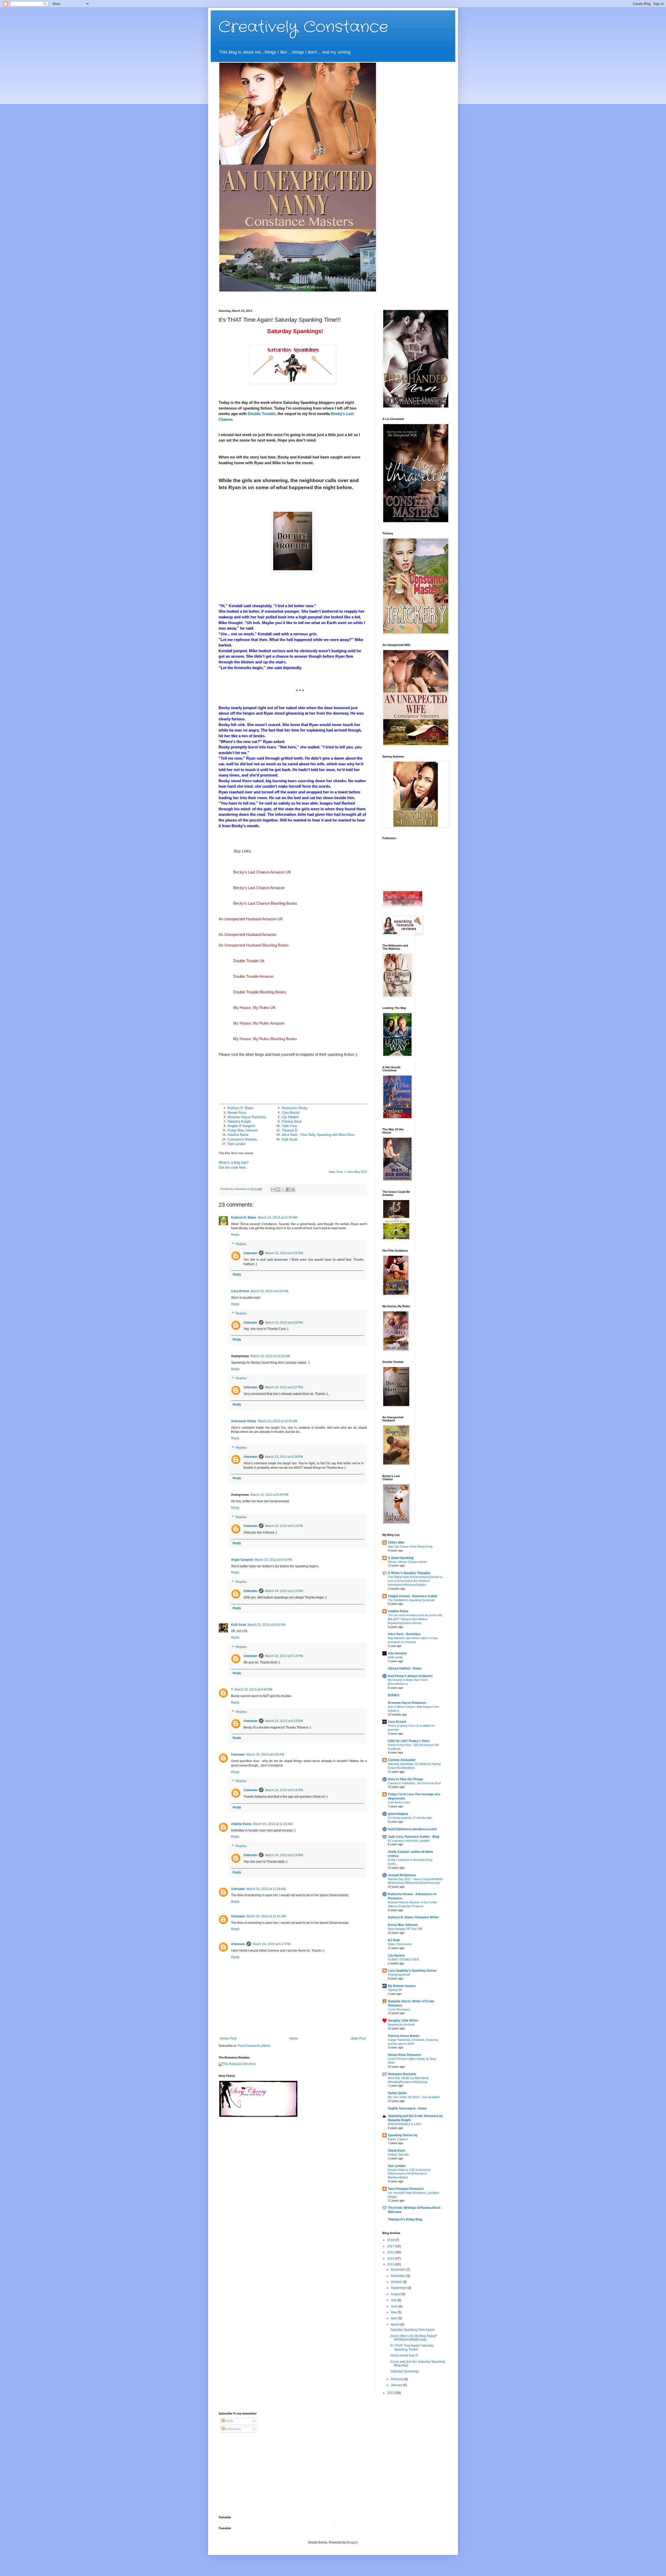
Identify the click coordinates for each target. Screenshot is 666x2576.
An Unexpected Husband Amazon (247, 934)
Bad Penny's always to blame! (410, 1676)
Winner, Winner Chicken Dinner (408, 1562)
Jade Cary (289, 1126)
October (397, 2282)
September (399, 2288)
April (394, 2318)
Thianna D (289, 1130)
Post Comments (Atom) (254, 2046)
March (396, 2325)
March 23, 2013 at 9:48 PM (253, 1690)
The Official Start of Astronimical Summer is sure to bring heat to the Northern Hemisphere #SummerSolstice (415, 1581)
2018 (391, 2240)
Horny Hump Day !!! (404, 2355)
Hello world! (395, 1657)
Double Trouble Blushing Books (260, 992)
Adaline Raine (238, 1135)
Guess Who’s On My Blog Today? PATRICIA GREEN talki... (414, 2338)
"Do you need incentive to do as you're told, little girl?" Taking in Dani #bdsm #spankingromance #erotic (415, 1619)
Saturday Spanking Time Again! (412, 2330)
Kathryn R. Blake (241, 1108)
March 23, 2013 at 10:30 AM (278, 1421)
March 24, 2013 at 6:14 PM (284, 1591)
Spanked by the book (401, 2024)
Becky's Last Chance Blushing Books (265, 903)
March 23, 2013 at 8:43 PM (273, 1560)
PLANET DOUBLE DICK (403, 1959)
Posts (229, 2421)
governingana (398, 1814)
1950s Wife (396, 1543)
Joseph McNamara (402, 1875)
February (398, 2379)
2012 (391, 2393)
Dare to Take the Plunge (405, 1779)
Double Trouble (262, 414)
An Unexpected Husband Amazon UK (251, 919)
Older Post (358, 2038)
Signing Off (395, 1990)
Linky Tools (336, 1172)
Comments (233, 2429)
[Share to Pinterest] (293, 1189)
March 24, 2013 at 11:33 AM (273, 1824)
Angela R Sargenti (241, 1126)
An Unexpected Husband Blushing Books (254, 945)
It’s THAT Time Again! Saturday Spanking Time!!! (412, 2347)
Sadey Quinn (397, 2093)
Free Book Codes (399, 1802)
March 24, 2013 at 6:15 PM (284, 1721)
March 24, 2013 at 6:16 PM (284, 1790)
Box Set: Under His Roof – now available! (414, 2097)
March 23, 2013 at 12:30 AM (278, 1218)
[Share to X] (283, 1189)
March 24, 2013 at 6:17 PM (271, 1944)
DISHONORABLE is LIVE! (404, 2124)
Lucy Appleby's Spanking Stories (412, 1971)
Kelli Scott (290, 1139)
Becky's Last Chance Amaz (257, 888)
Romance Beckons (402, 2074)
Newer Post (228, 2038)
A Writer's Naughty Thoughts (409, 1573)
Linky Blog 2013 (357, 1172)
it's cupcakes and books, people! (409, 1841)
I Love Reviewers (399, 2009)
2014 (391, 2258)
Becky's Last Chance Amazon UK (262, 872)
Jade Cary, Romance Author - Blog (414, 1837)
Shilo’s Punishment (400, 1944)
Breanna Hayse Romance (247, 1117)
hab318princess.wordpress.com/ (412, 1829)
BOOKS (394, 1695)
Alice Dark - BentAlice (404, 1634)
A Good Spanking (401, 1558)
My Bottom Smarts (402, 1986)
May (394, 2312)
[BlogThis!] (278, 1189)
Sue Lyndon (237, 1144)
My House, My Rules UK (254, 1008)
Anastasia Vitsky (295, 1108)
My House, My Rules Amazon (259, 1023)
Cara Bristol (291, 1113)
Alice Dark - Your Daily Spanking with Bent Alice (318, 1135)
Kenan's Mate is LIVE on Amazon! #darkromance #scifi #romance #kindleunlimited (409, 2174)
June (395, 2306)
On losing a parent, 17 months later (410, 1818)
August (396, 2294)
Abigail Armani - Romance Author (413, 1596)
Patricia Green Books (404, 2036)
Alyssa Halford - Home (405, 1668)
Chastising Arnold (399, 1975)
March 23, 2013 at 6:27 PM (284, 1387)
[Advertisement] (251, 2474)
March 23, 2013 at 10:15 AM (270, 1356)
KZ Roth (394, 1940)
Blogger (352, 2542)
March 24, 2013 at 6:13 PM (284, 1526)
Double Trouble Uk (249, 961)
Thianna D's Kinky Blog (405, 2219)
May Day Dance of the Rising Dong (410, 1546)
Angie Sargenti (242, 1560)
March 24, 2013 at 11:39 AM (266, 1889)
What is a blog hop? (233, 1163)
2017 (391, 2246)
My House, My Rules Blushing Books (265, 1039)
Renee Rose (237, 1113)
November (399, 2276)
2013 (391, 2264)
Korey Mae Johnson (243, 1130)
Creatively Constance (303, 27)
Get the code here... (234, 1167)
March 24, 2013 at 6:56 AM (265, 1755)
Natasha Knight (239, 1121)
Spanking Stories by (403, 2135)
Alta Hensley (397, 1653)
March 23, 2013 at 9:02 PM (267, 1625)
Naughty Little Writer (403, 2021)
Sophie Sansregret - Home (407, 2108)
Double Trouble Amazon (253, 976)
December (399, 2270)
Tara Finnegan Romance (406, 2189)
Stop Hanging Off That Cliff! (405, 1929)
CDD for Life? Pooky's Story (409, 1741)
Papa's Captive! (398, 2139)
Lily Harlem (290, 1117)
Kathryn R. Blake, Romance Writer (413, 1917)
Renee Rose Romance (405, 2055)
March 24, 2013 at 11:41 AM (266, 1916)
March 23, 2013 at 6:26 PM (284, 1253)
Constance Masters (242, 1139)
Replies (241, 1244)
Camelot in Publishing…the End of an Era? (414, 1783)
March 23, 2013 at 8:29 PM (269, 1495)
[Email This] (273, 1189)
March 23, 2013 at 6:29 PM (284, 1457)
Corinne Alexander (402, 1760)
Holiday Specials (398, 2154)
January (397, 2385)
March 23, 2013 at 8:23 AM (269, 1291)
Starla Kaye (397, 2151)
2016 (391, 2252)
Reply (235, 1235)
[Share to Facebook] (288, 1189)
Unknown (250, 1253)
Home (294, 2038)
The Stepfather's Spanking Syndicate (411, 1600)
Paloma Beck (292, 1121)
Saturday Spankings (405, 2371)
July (394, 2300)
